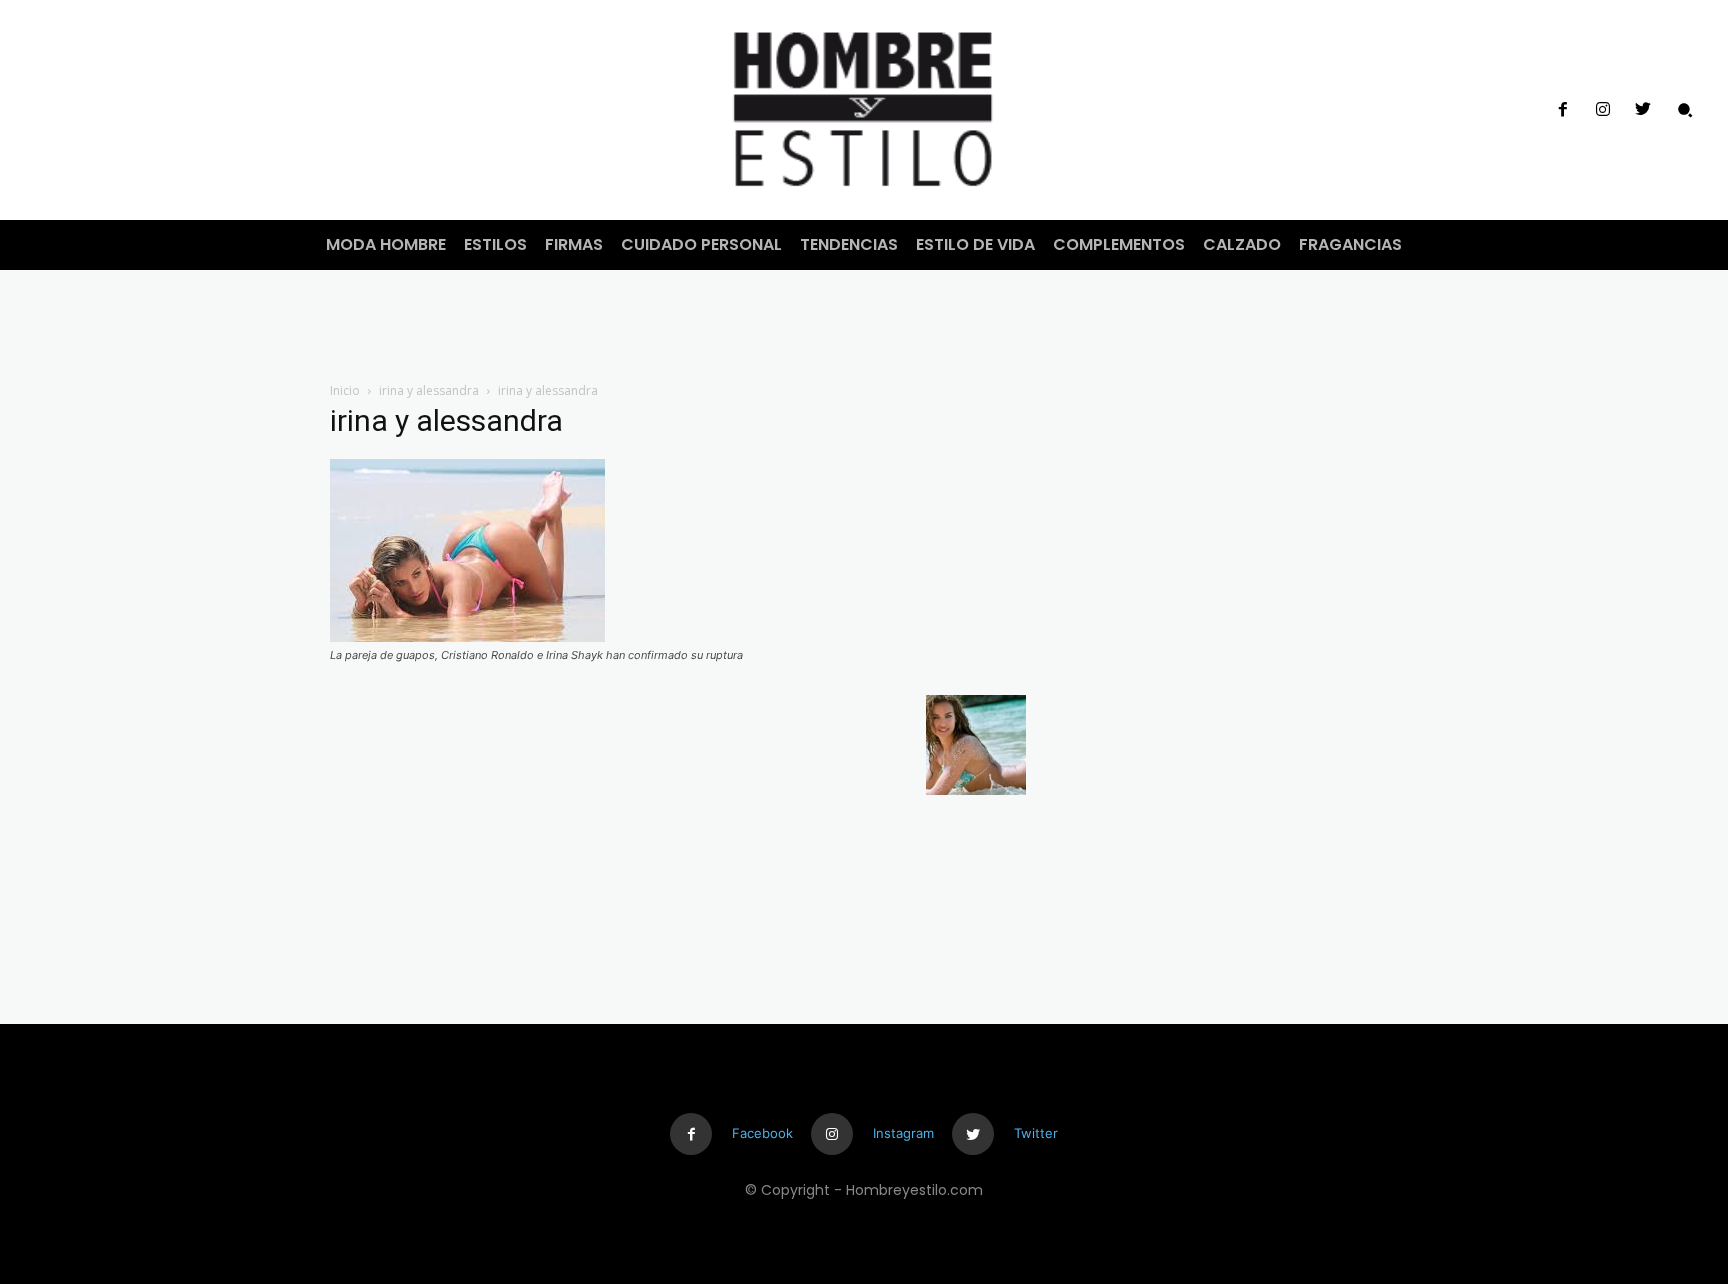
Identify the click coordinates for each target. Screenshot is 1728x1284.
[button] (1685, 110)
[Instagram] (1603, 110)
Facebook (762, 1133)
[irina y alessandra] (467, 636)
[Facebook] (1562, 110)
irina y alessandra (429, 390)
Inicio (345, 390)
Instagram (903, 1133)
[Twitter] (1643, 110)
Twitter (1036, 1133)
